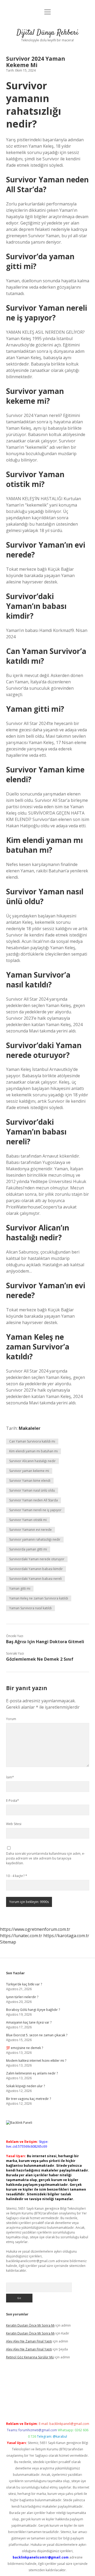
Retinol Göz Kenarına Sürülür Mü (30, 2357)
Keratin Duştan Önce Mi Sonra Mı (30, 2325)
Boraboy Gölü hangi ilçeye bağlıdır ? (33, 2010)
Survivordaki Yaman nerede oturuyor (37, 1559)
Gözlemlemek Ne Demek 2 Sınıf (40, 1659)
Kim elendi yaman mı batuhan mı (34, 1451)
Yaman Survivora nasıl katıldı (30, 1608)
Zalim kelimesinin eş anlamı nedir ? (32, 2073)
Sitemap (8, 1942)
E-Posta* (13, 1801)
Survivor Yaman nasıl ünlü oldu (32, 1490)
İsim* (10, 1777)
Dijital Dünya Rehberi (47, 33)
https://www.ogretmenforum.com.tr (35, 1929)
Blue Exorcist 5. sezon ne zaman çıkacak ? (37, 2035)
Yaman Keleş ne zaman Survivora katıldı (39, 1598)
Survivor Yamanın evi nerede (30, 1530)
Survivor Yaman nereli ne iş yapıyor (35, 1510)
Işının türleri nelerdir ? (22, 1997)
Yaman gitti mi (20, 1588)
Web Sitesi (14, 1824)
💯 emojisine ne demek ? (25, 2048)
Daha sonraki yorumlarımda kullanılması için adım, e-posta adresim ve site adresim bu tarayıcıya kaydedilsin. (46, 1858)
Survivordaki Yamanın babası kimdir (36, 1569)
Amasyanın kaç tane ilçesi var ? (29, 2022)
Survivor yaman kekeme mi (29, 1471)
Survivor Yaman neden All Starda (34, 1500)
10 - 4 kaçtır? (17, 1876)
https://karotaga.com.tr (66, 1936)
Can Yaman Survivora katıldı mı (32, 1441)
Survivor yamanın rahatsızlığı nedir (35, 1539)
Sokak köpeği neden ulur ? (25, 2086)
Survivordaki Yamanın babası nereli (35, 1579)
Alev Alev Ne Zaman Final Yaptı (29, 2341)
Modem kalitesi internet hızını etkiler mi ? (36, 2061)
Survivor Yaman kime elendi (30, 1481)
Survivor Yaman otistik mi (28, 1520)
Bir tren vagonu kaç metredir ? (28, 2099)
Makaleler (30, 1428)
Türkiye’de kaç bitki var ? (24, 1984)
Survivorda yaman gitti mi (28, 1549)
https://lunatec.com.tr (21, 1936)
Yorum (11, 1719)
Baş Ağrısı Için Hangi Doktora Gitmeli (45, 1642)
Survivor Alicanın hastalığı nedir (32, 1461)
